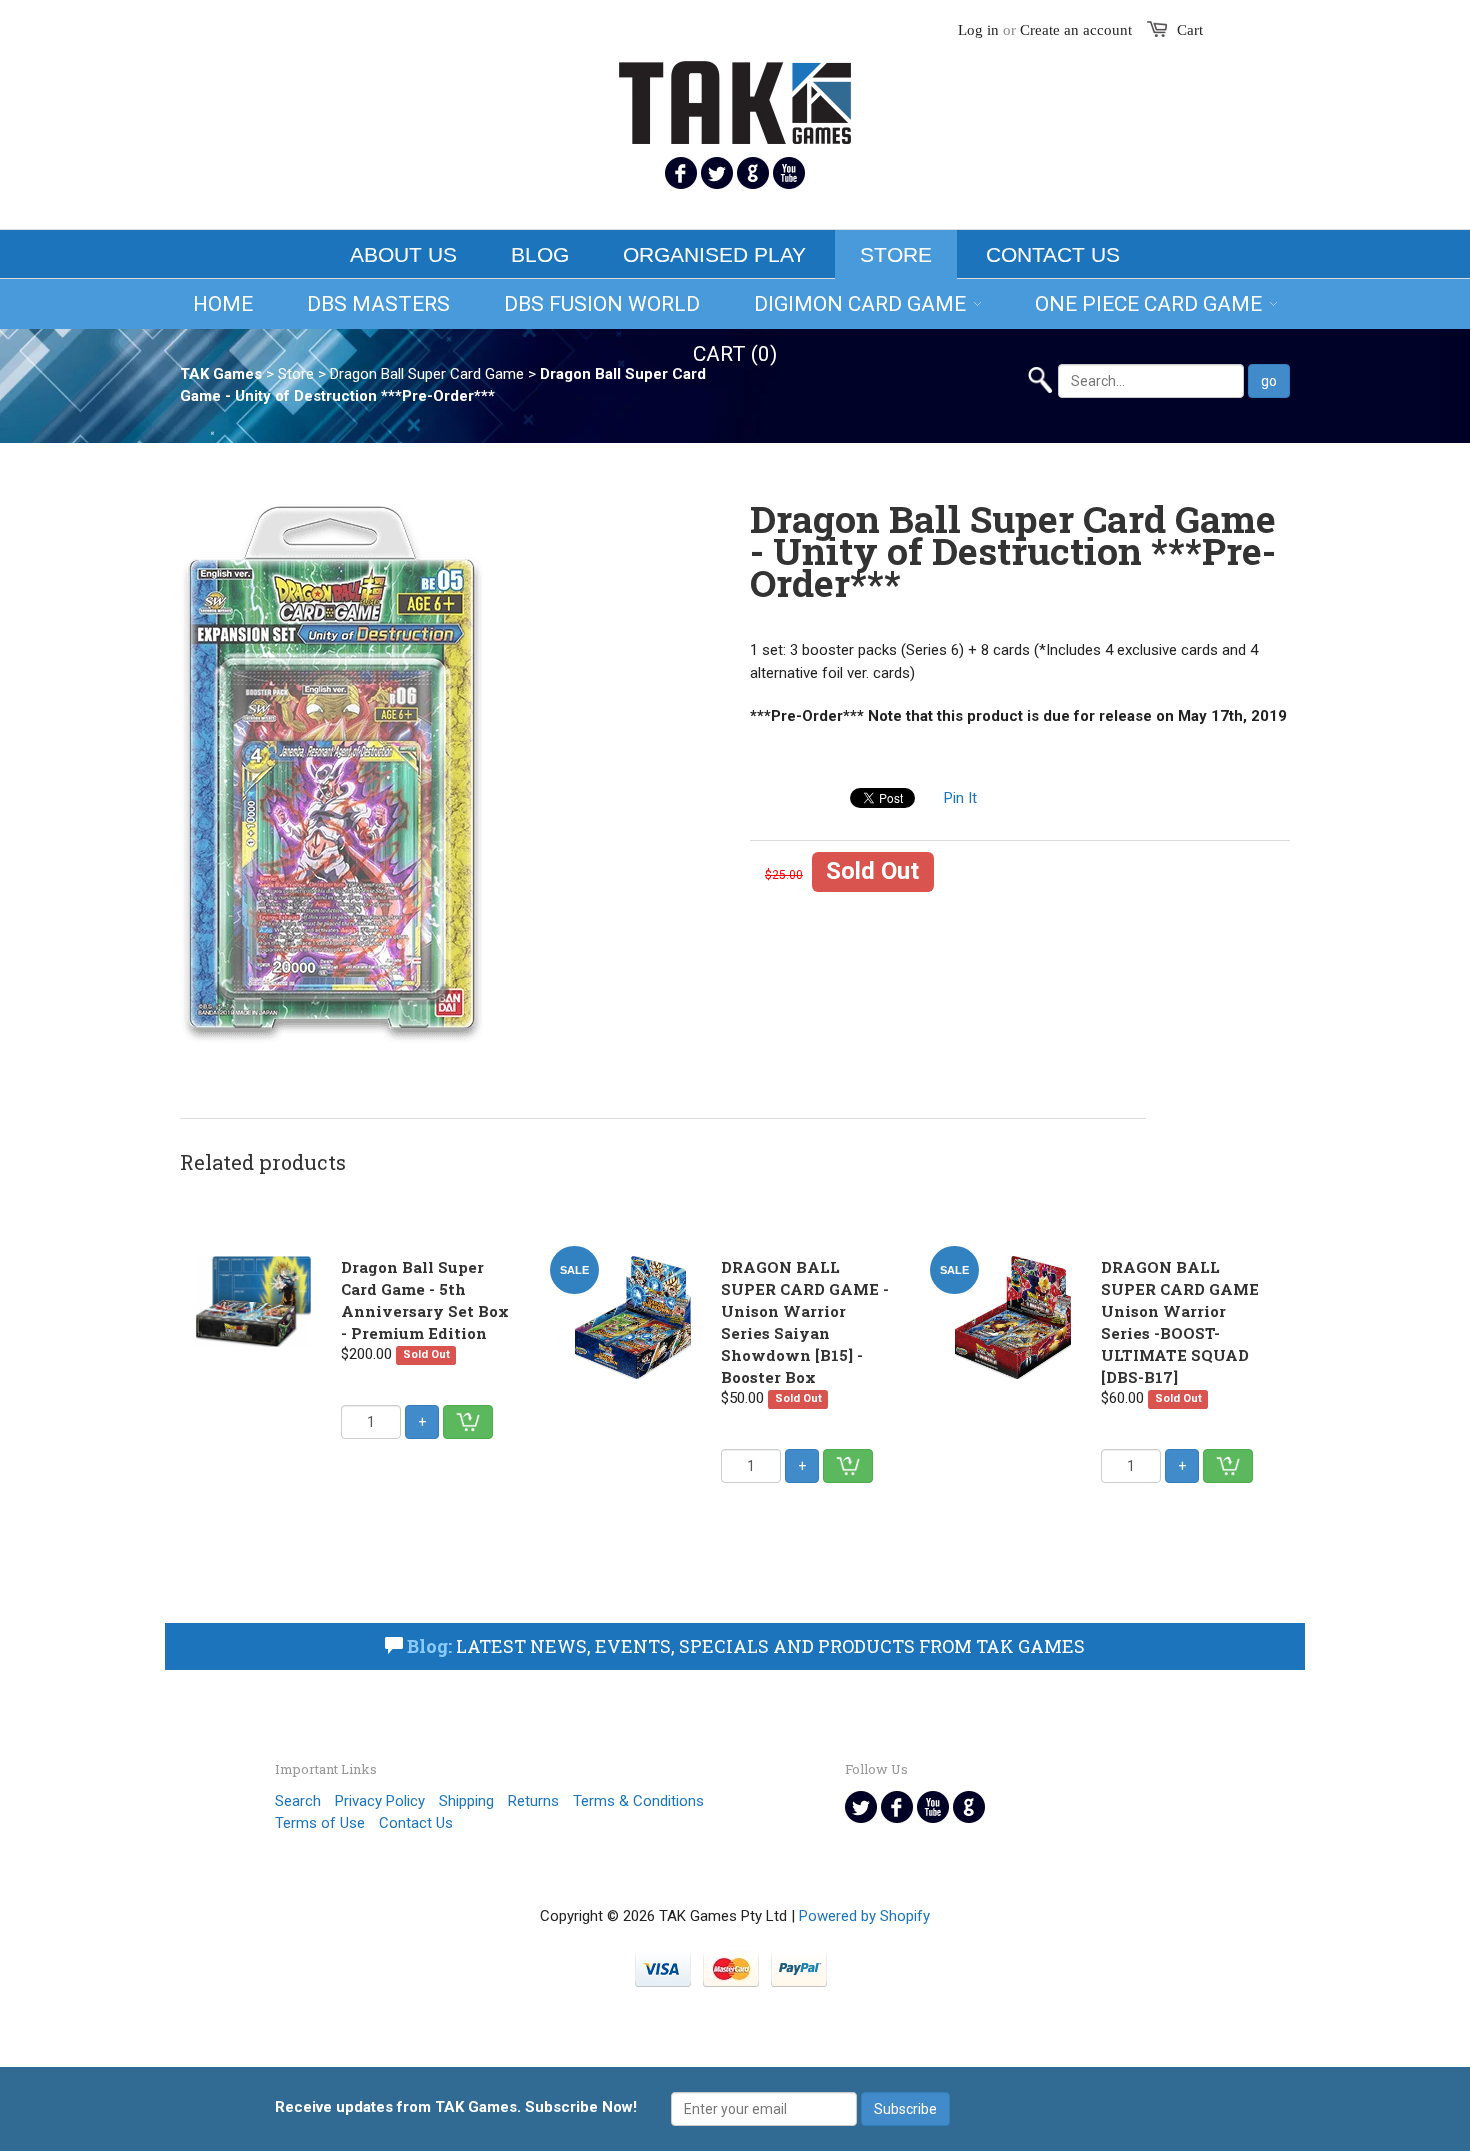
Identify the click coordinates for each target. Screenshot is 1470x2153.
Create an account (1076, 30)
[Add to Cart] (468, 1422)
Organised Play (714, 254)
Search (298, 1801)
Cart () (735, 354)
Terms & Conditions (638, 1801)
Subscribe (905, 2109)
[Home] (735, 90)
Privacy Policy (380, 1801)
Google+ (753, 173)
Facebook (681, 173)
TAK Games (221, 374)
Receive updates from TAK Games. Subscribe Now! (456, 2107)
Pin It (960, 798)
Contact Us (1053, 254)
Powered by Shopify (864, 1916)
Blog (540, 254)
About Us (403, 254)
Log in (978, 30)
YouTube (789, 173)
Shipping (466, 1801)
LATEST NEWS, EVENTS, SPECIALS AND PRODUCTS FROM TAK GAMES (746, 1646)
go (1269, 381)
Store (896, 254)
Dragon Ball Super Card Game (427, 374)
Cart (1190, 30)
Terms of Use (320, 1823)
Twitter (717, 173)
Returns (533, 1801)
